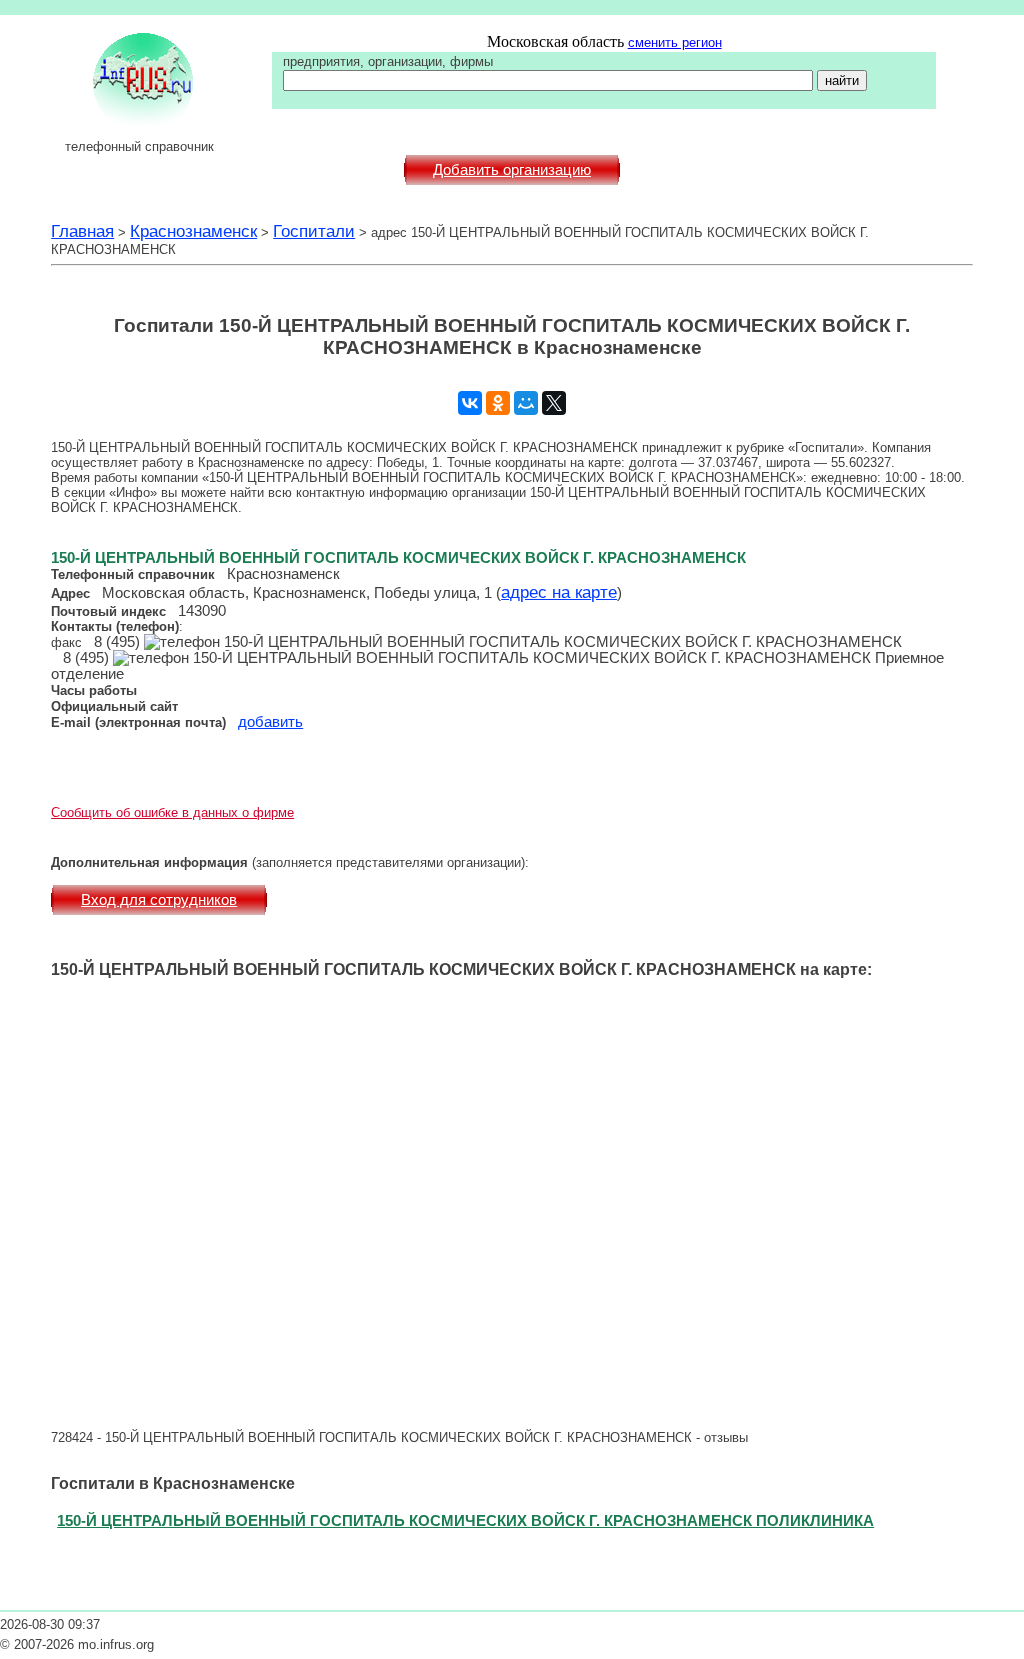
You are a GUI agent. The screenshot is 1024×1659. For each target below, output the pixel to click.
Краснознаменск (193, 231)
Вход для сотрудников (159, 900)
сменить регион (675, 42)
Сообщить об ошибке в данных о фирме (172, 812)
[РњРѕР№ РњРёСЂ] (526, 403)
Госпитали (314, 231)
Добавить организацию (512, 170)
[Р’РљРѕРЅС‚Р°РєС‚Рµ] (470, 403)
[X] (554, 403)
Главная (82, 231)
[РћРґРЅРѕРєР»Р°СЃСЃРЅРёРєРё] (498, 403)
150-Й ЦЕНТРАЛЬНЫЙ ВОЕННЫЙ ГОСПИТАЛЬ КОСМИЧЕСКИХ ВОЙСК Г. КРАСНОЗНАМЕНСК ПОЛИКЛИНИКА (465, 1520)
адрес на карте (559, 592)
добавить (270, 722)
